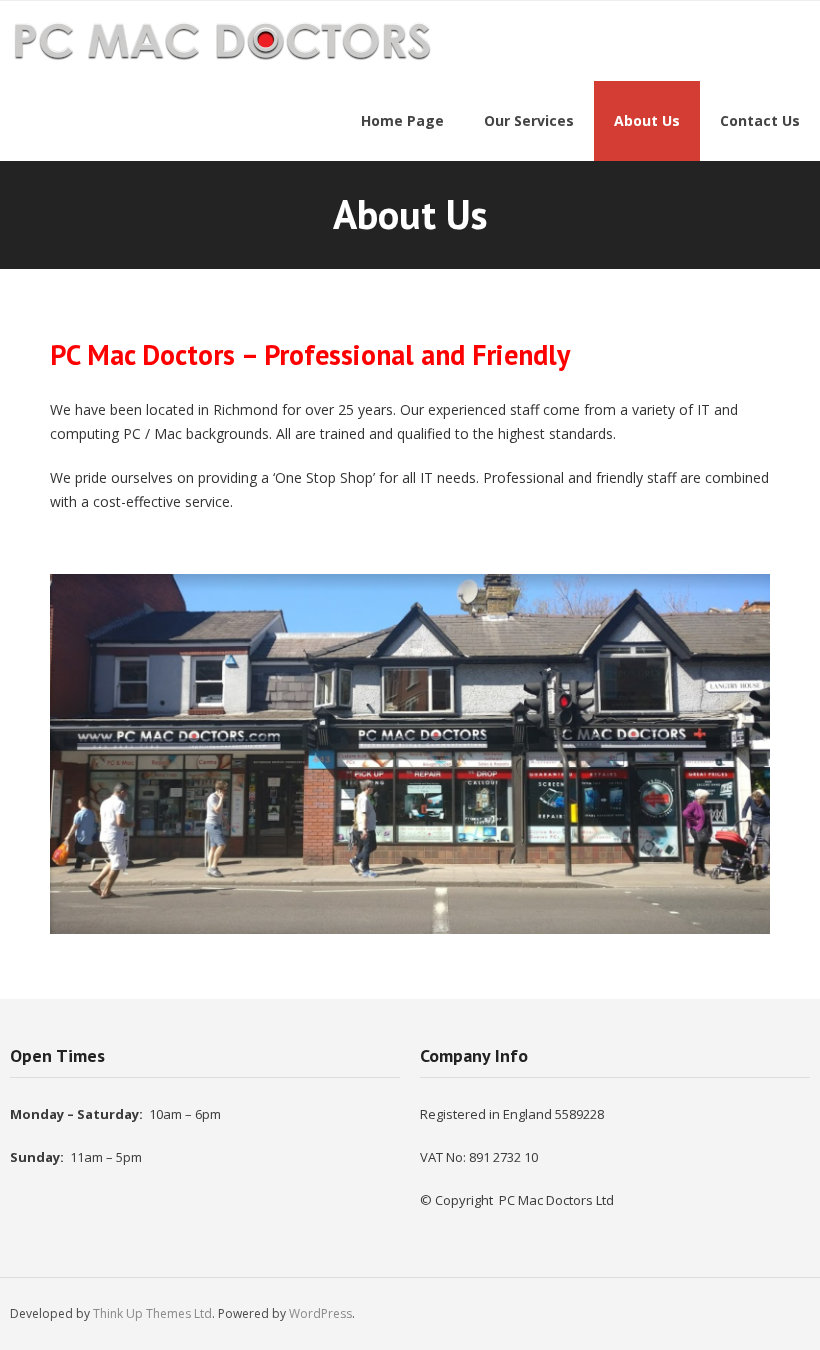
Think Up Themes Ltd (152, 1313)
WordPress (320, 1313)
